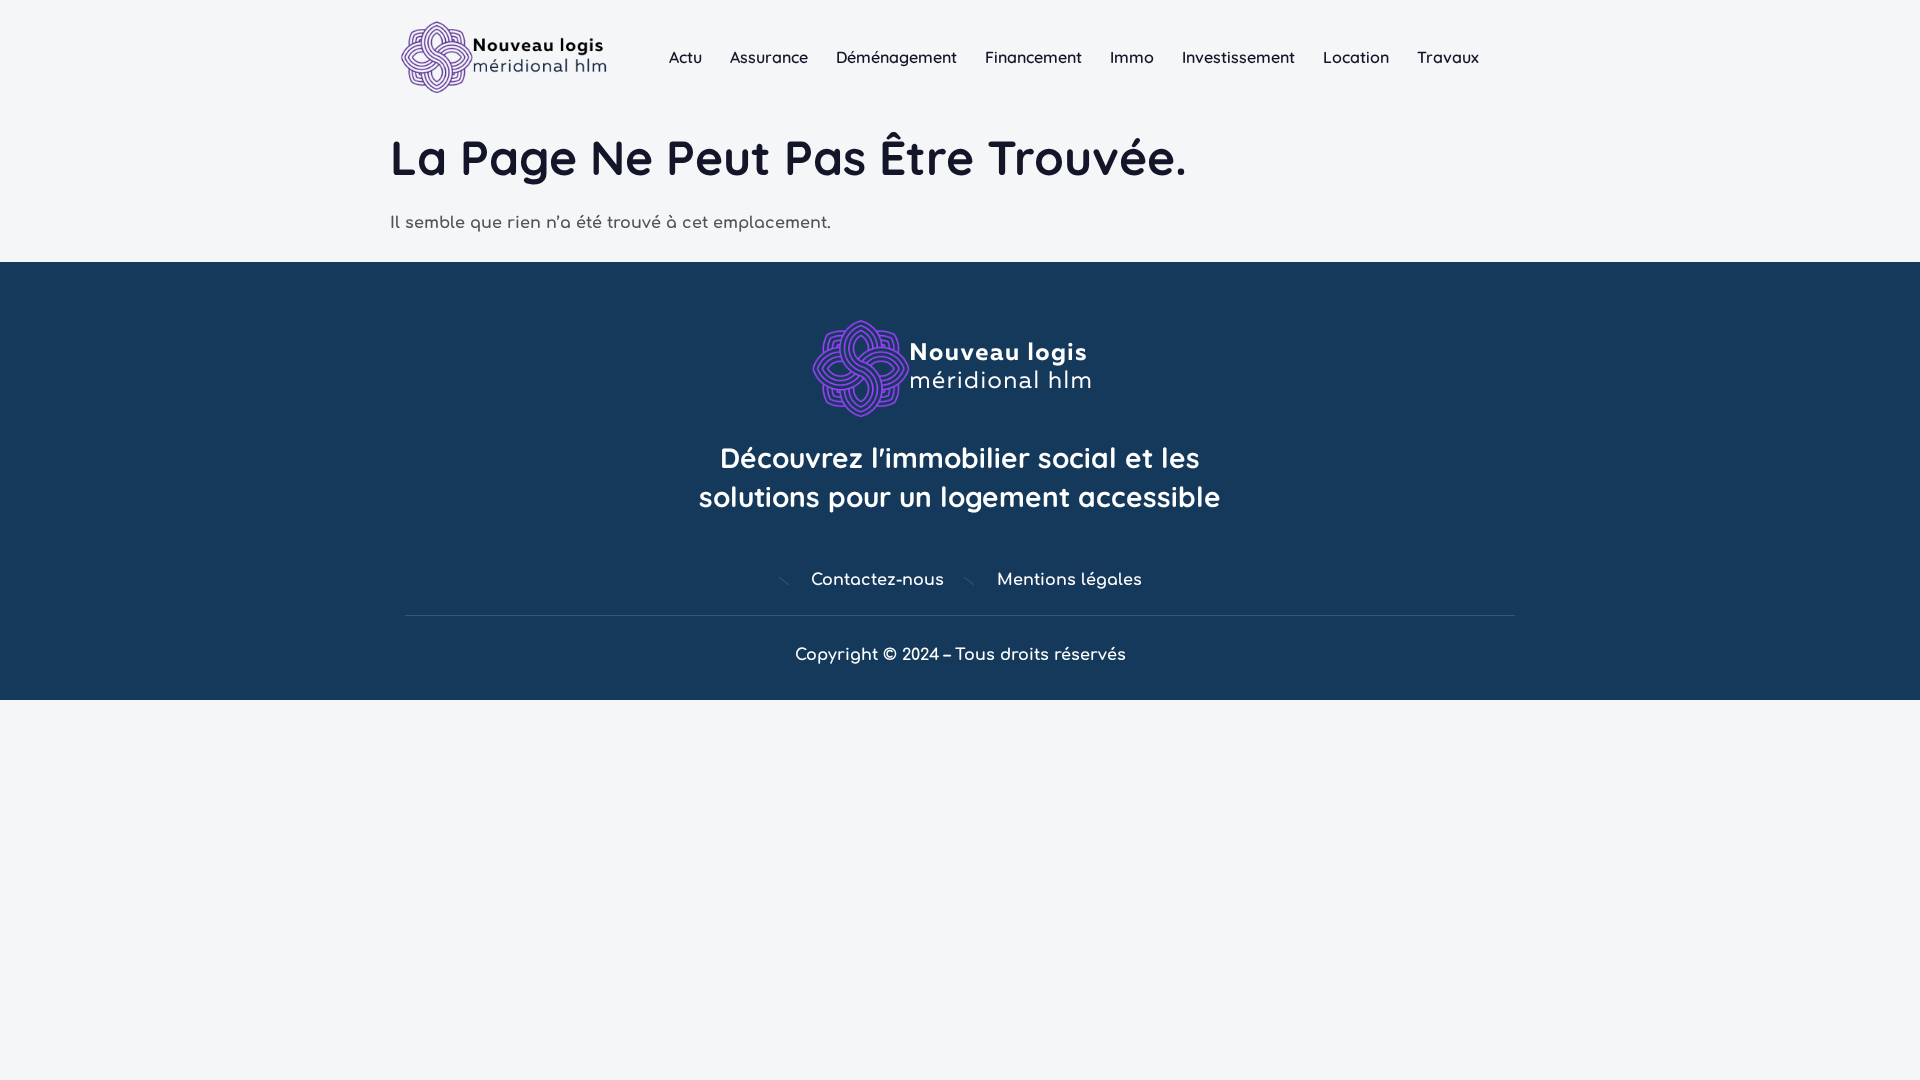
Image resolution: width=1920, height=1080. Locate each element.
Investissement (1238, 57)
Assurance (769, 57)
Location (1356, 57)
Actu (685, 57)
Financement (1033, 57)
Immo (1132, 57)
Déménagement (896, 57)
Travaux (1448, 57)
